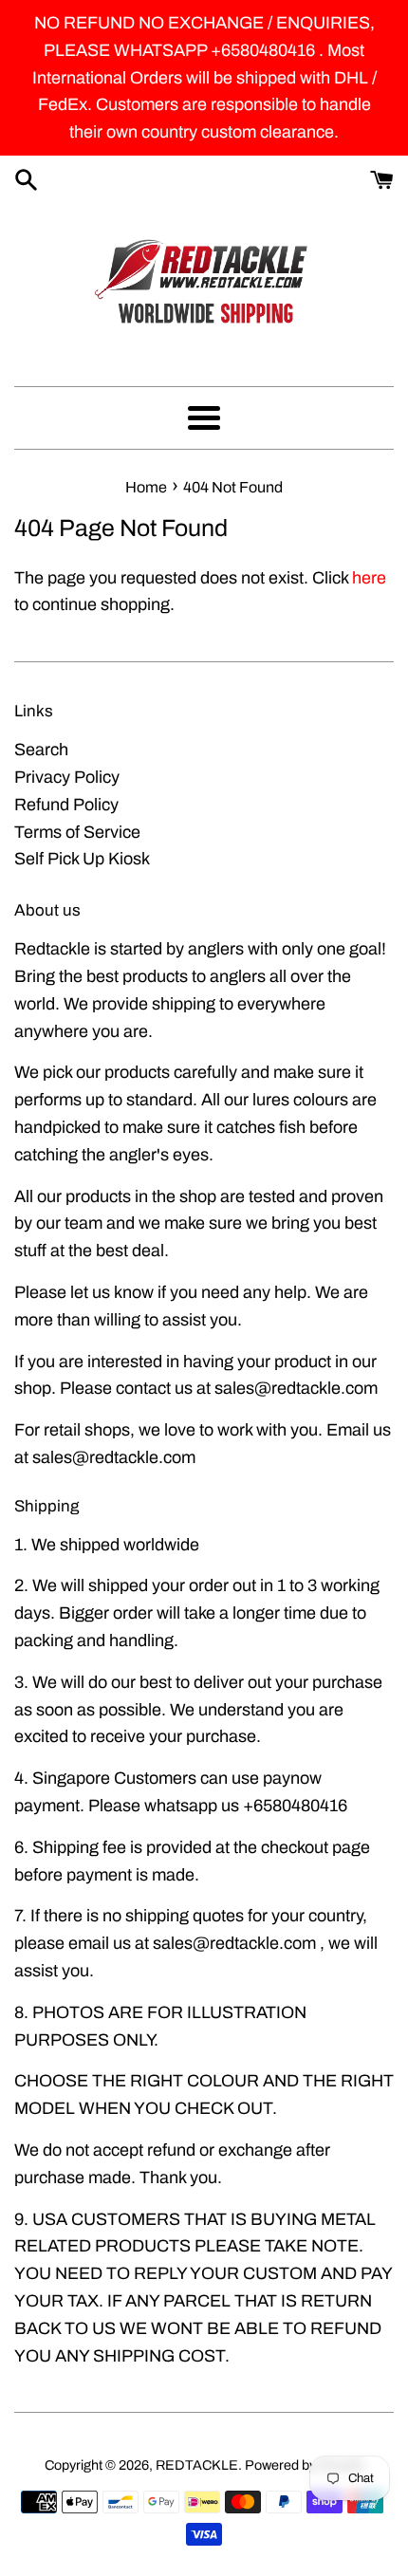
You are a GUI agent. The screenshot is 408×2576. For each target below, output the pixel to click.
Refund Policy (66, 805)
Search (41, 750)
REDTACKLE (197, 2465)
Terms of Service (77, 832)
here (369, 578)
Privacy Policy (67, 777)
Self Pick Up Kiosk (82, 859)
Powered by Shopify (305, 2465)
